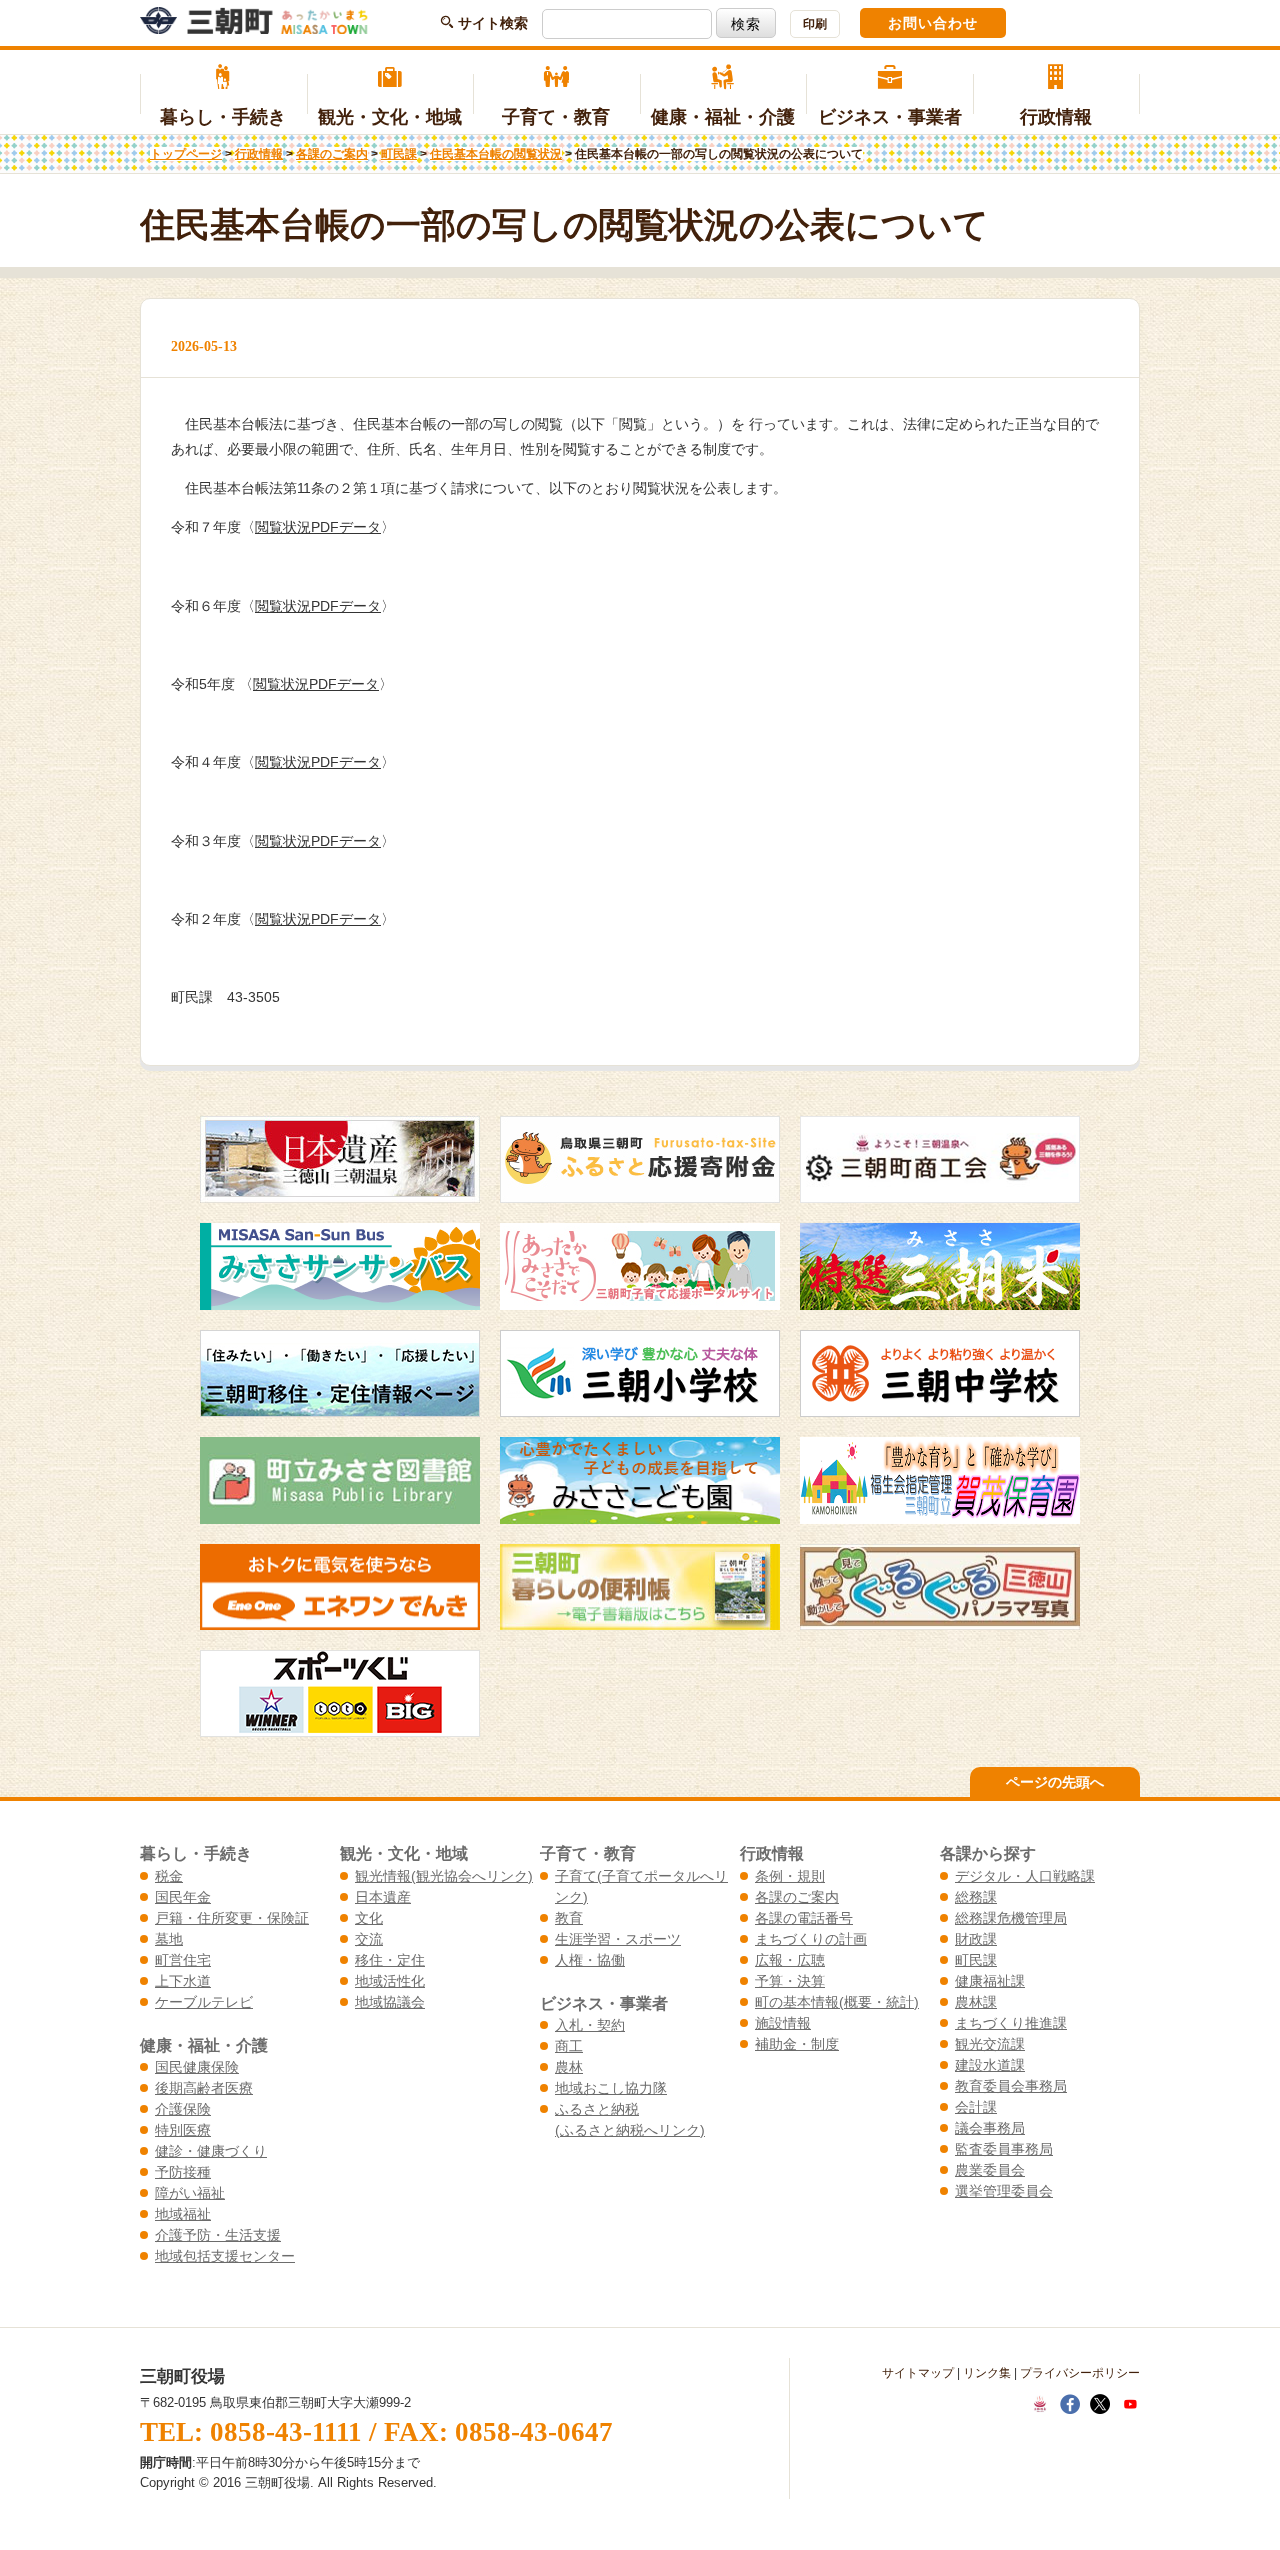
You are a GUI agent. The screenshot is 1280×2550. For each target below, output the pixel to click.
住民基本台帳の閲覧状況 (496, 154)
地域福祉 (183, 2214)
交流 (369, 1939)
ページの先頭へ (1055, 1782)
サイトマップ (918, 2373)
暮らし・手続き (223, 117)
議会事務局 (990, 2128)
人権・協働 (590, 1960)
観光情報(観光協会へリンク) (444, 1876)
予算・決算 (790, 1981)
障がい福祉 (190, 2193)
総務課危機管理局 (1011, 1918)
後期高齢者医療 (204, 2088)
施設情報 (783, 2023)
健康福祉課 (990, 1981)
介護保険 (183, 2109)
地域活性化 (390, 1981)
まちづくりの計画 (811, 1939)
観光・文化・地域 (390, 117)
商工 (569, 2046)
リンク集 (987, 2373)
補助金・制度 (797, 2044)
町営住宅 (183, 1960)
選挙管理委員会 (1004, 2191)
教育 (569, 1918)
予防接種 (183, 2172)
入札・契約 (590, 2025)
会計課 (976, 2107)
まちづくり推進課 (1011, 2023)
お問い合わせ (933, 23)
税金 (169, 1876)
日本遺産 (383, 1897)
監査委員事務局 (1004, 2149)
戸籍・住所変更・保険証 (232, 1918)
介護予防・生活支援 (218, 2235)
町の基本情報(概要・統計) (837, 2002)
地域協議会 (390, 2002)
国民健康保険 (197, 2067)
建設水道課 (990, 2065)
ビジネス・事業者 (890, 117)
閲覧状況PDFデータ (318, 527)
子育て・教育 (556, 117)
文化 (369, 1918)
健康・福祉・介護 (723, 117)
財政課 (976, 1939)
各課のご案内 (332, 154)
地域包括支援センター (225, 2256)
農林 (569, 2067)
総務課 (976, 1897)
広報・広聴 (790, 1960)
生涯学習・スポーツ (618, 1939)
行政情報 (1056, 117)
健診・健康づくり (211, 2151)
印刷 (815, 24)
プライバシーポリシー (1080, 2373)
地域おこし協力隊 (611, 2088)
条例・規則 (790, 1876)
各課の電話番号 (804, 1918)
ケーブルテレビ (204, 2002)
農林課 (976, 2002)
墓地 (169, 1939)
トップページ (186, 154)
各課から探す (988, 1853)
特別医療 (183, 2130)
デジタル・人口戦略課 (1025, 1876)
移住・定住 (390, 1960)
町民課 (399, 154)
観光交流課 (990, 2044)
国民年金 (183, 1897)
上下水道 (183, 1981)
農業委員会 (990, 2170)
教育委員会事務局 (1011, 2086)
